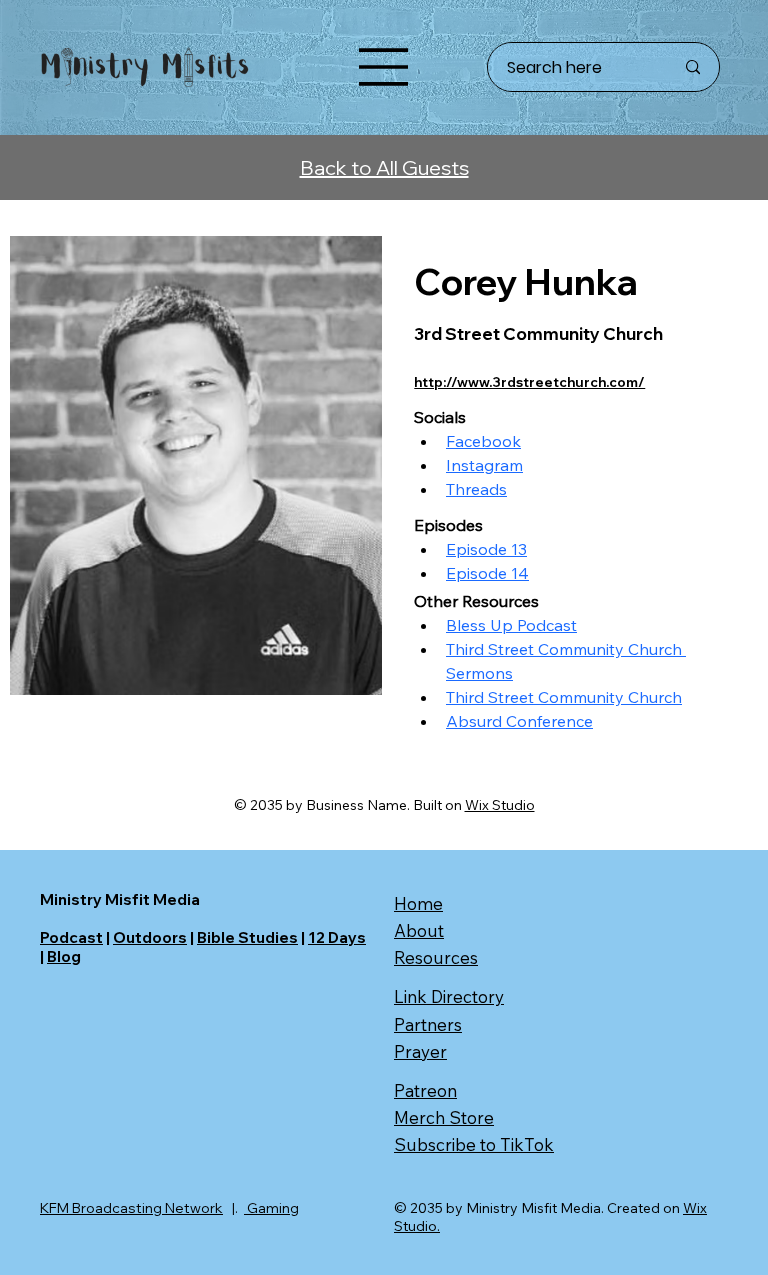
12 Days (337, 937)
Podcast (71, 937)
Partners (428, 1024)
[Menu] (384, 67)
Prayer (420, 1051)
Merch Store (444, 1117)
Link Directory (449, 996)
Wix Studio (500, 805)
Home (418, 903)
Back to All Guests (384, 167)
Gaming (271, 1208)
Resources (436, 957)
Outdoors (150, 937)
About (419, 930)
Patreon (425, 1090)
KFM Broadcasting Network (131, 1208)
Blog (64, 956)
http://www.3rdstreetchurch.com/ (529, 382)
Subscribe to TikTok (474, 1144)
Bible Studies (247, 937)
